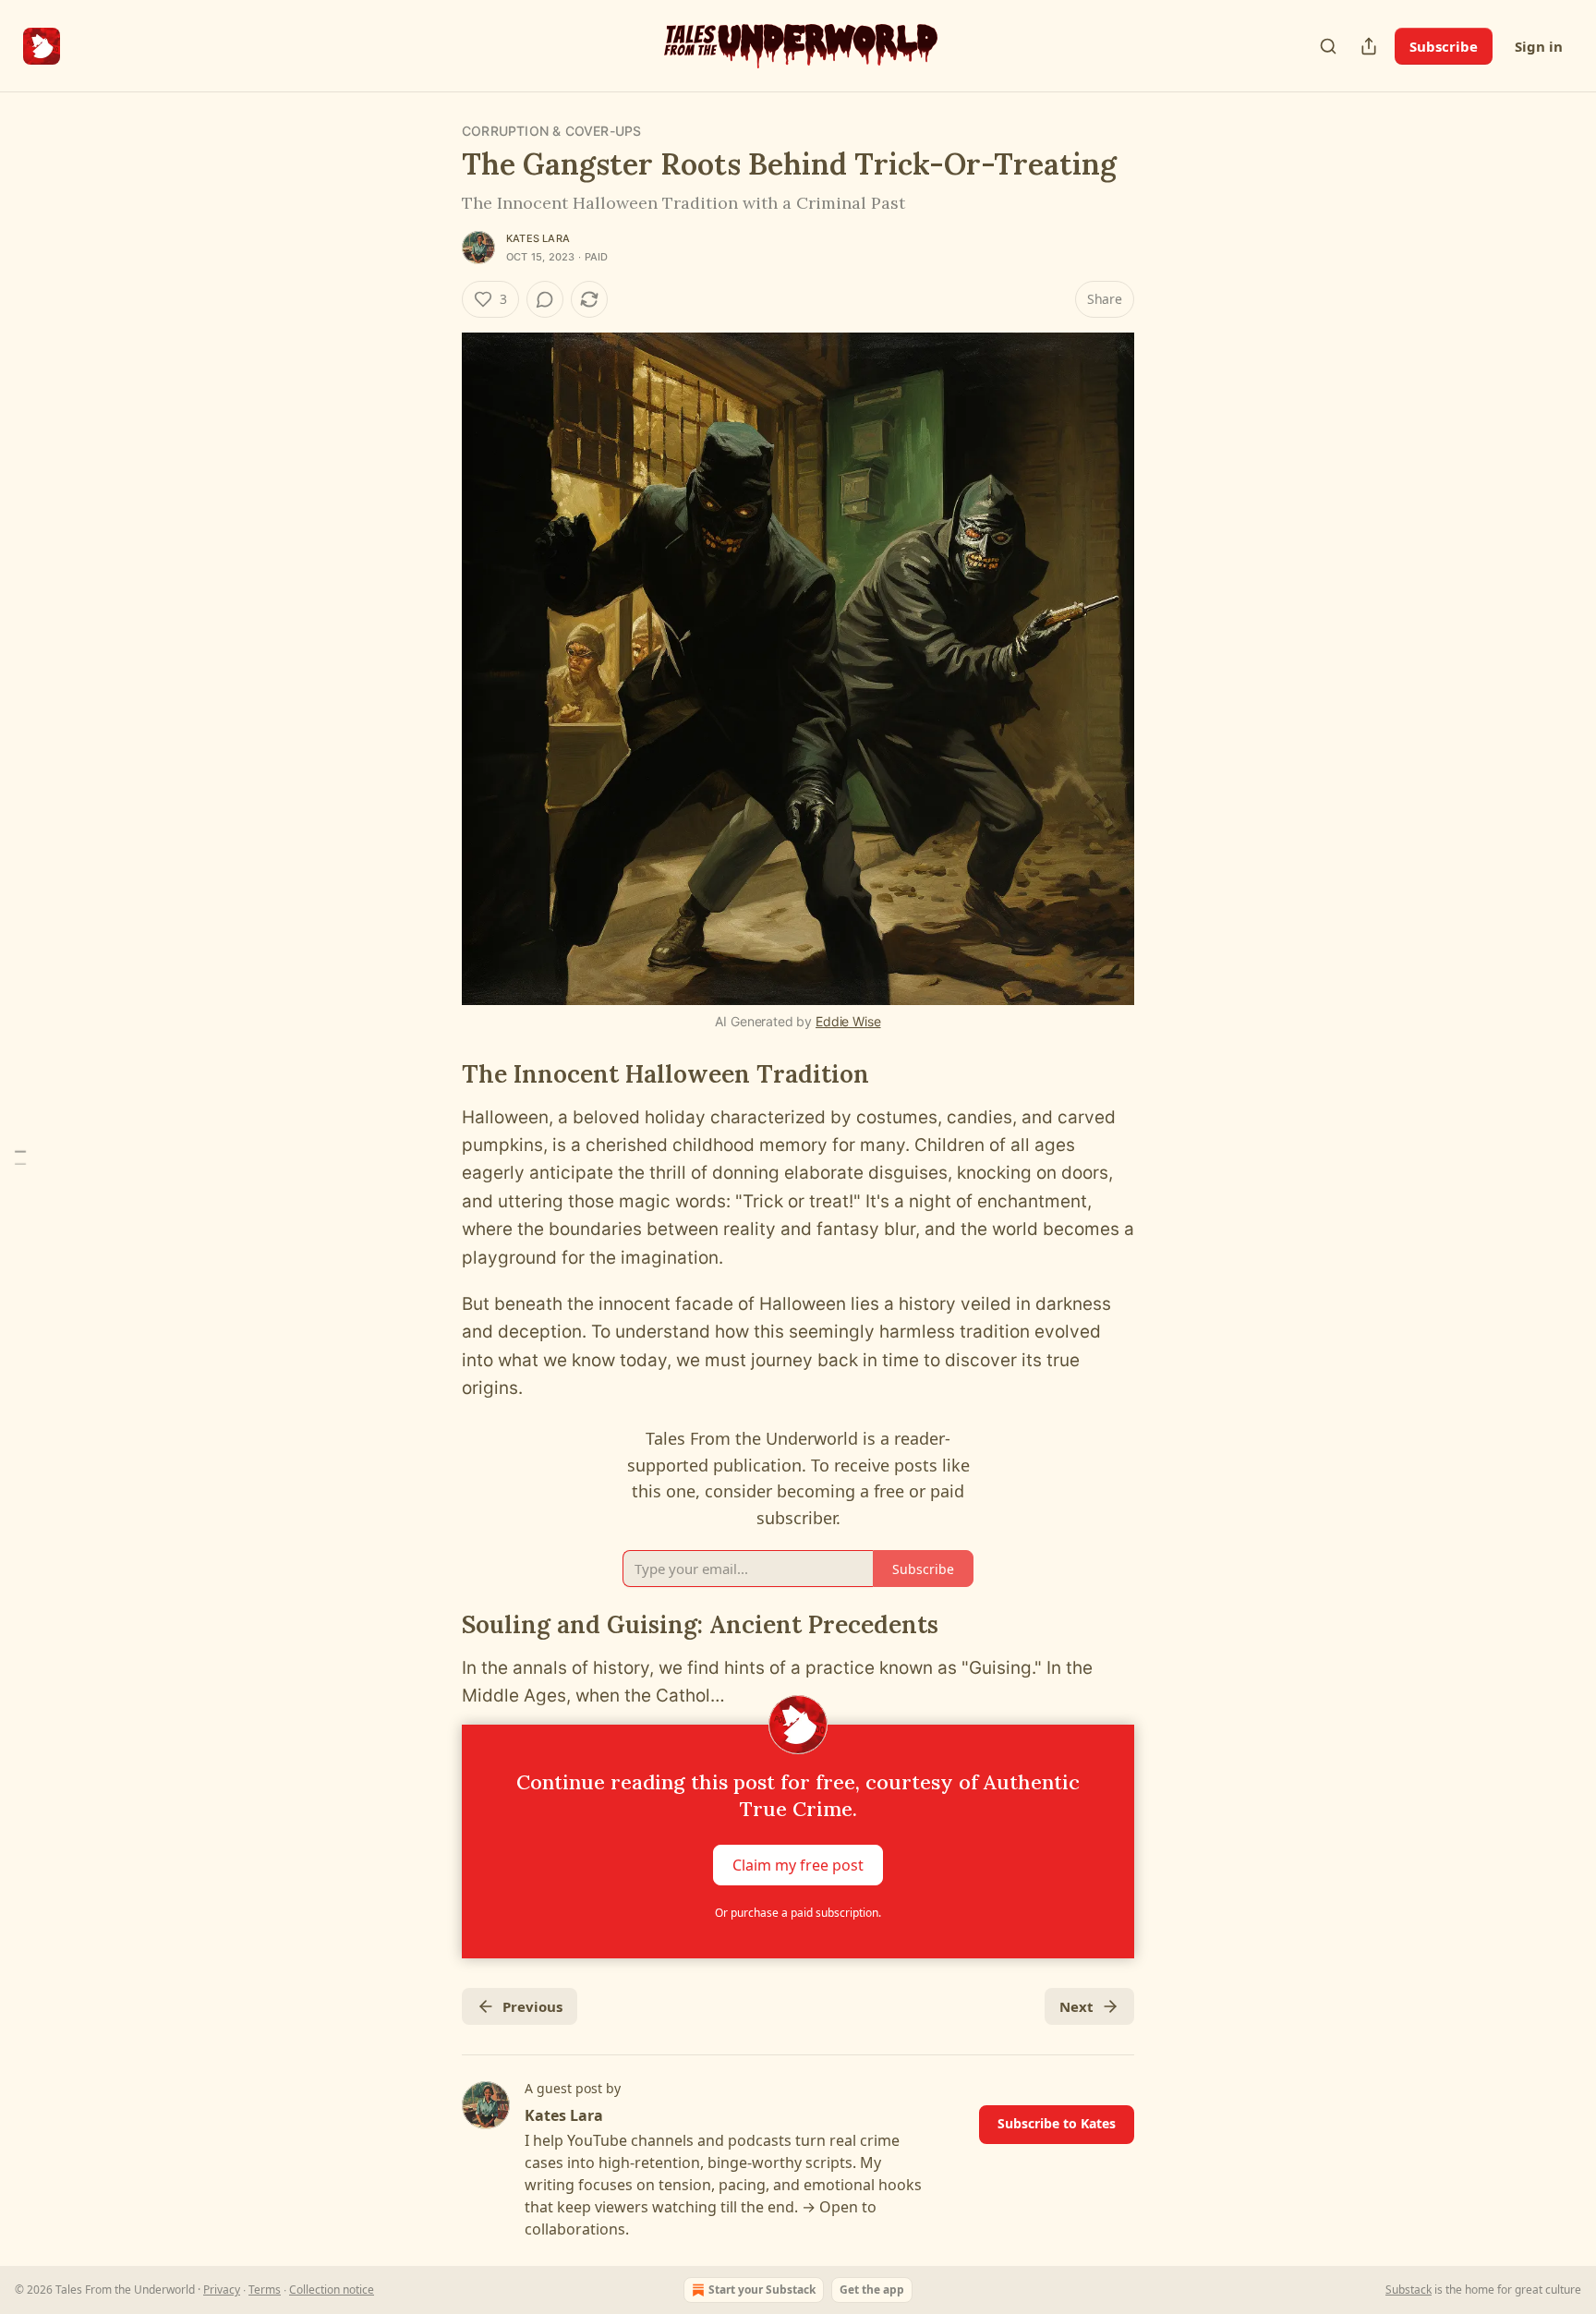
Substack (1409, 2290)
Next (1076, 2006)
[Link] (436, 1074)
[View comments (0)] (545, 299)
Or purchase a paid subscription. (798, 1913)
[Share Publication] (1369, 46)
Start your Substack (762, 2290)
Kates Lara (538, 238)
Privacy (222, 2290)
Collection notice (332, 2290)
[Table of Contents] (20, 1157)
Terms (265, 2290)
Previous (532, 2006)
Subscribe (1444, 46)
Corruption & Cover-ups (551, 131)
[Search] (1328, 46)
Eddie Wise (848, 1021)
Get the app (872, 2290)
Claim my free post (798, 1865)
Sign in (1539, 46)
